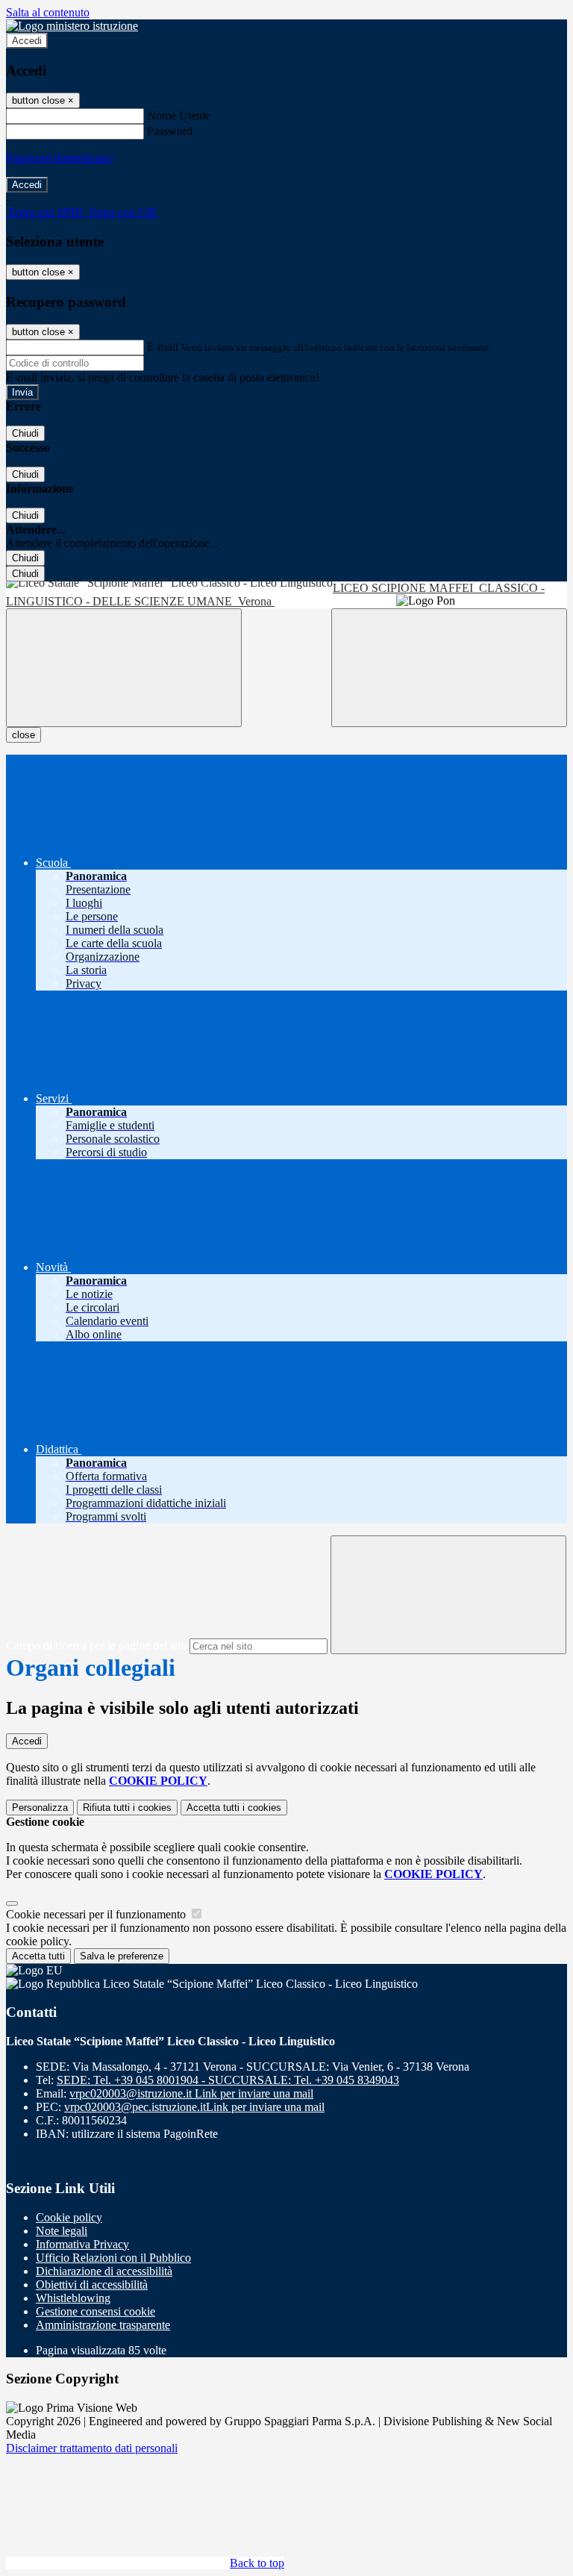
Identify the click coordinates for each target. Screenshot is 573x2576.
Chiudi (25, 433)
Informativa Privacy (82, 2244)
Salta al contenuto (48, 12)
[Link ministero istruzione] (72, 26)
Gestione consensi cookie (95, 2311)
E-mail (163, 347)
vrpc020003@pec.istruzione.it (194, 2107)
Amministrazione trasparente (103, 2325)
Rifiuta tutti (127, 1808)
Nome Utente (179, 115)
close (24, 735)
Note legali (62, 2231)
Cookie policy (69, 2217)
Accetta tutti (234, 1808)
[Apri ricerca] (449, 668)
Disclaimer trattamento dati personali (92, 2448)
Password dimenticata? (60, 158)
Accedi (27, 41)
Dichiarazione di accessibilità (104, 2271)
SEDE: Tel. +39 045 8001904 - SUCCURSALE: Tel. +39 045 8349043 (228, 2080)
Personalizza (40, 1808)
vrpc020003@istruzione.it (191, 2093)
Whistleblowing (73, 2298)
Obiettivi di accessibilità (92, 2285)
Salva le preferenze (122, 1956)
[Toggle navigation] (124, 668)
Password (170, 131)
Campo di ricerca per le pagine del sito (96, 1646)
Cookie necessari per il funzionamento (97, 1914)
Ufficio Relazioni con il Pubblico (113, 2258)
